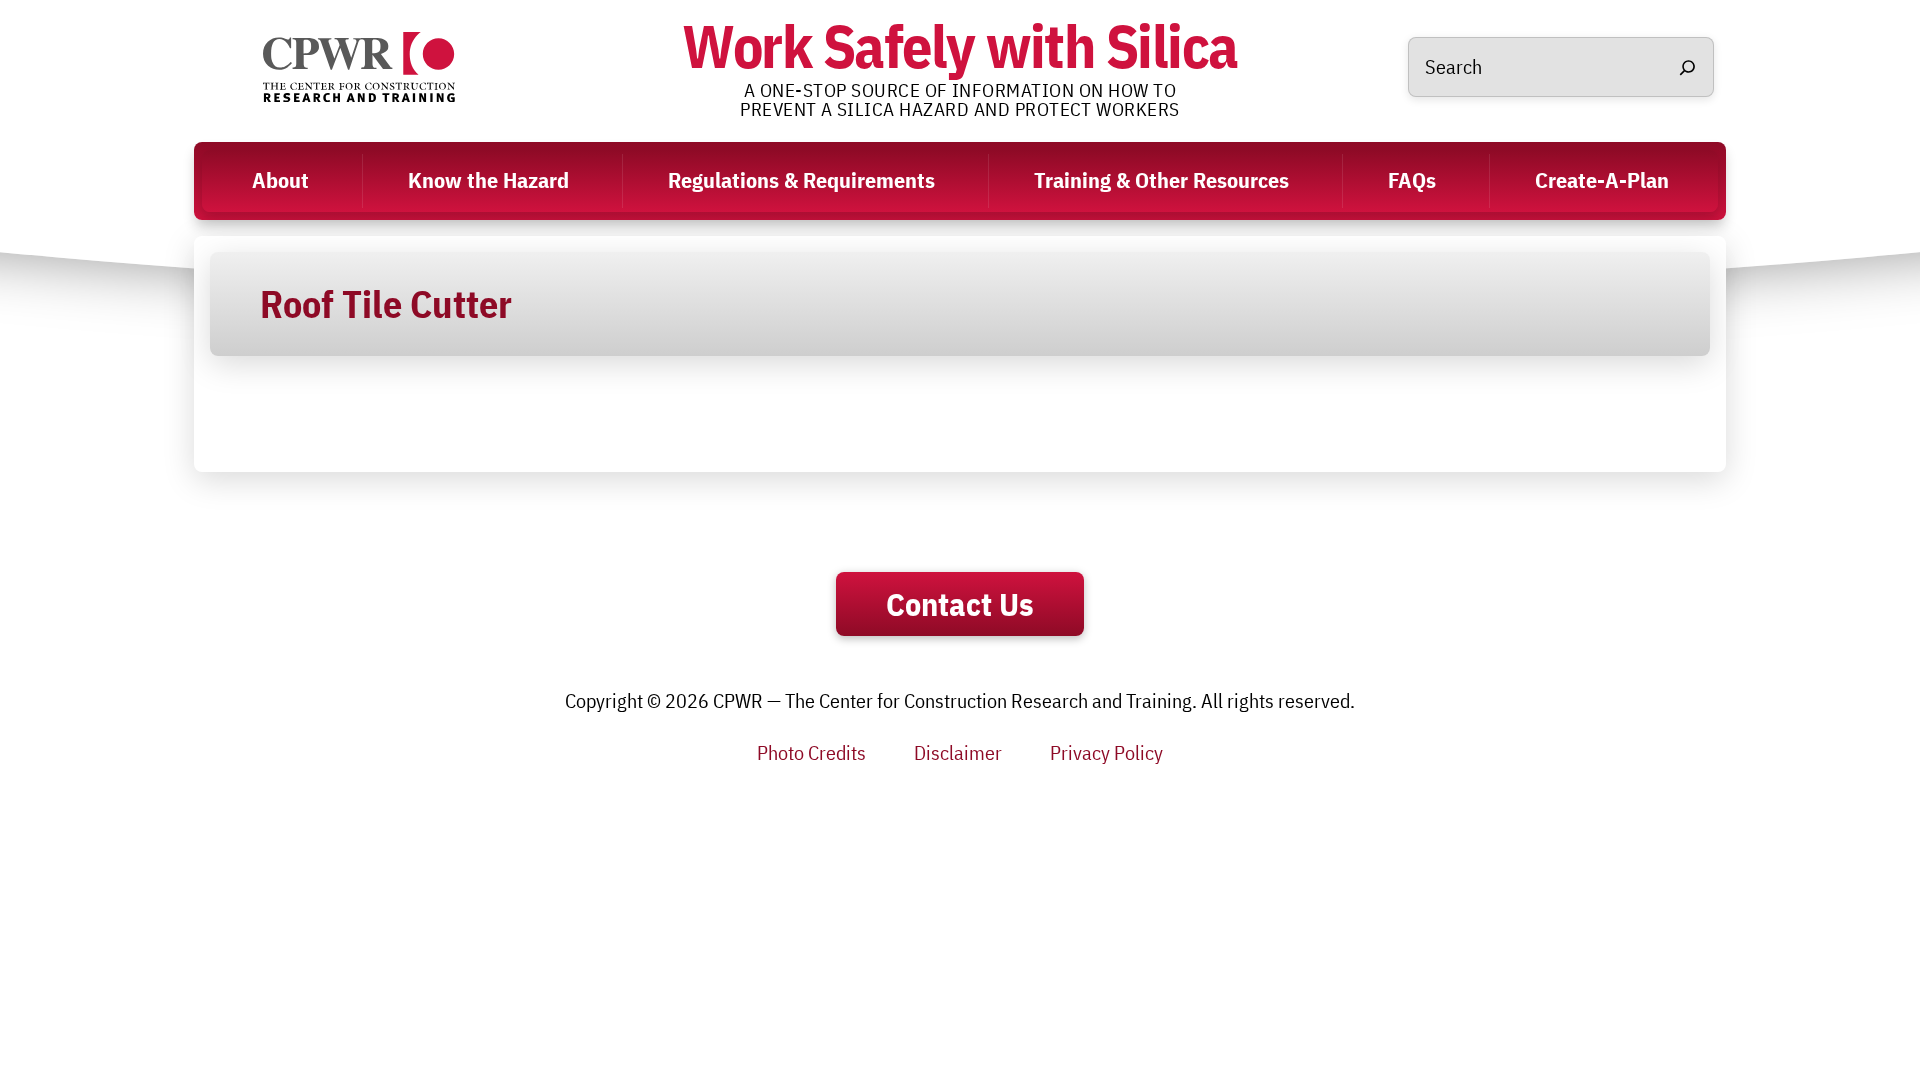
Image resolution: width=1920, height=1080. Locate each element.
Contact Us (960, 604)
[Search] (1687, 67)
